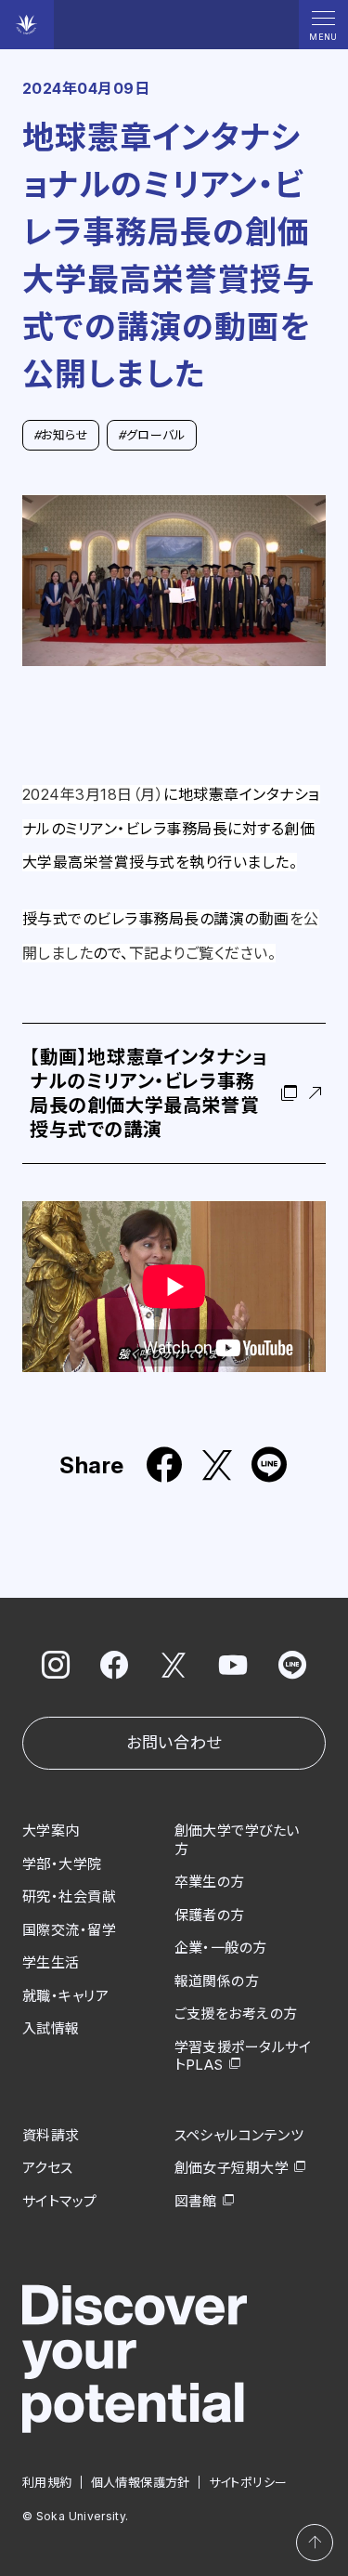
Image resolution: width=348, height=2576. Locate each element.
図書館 (196, 2201)
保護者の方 (210, 1915)
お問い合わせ (174, 1743)
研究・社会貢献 (69, 1896)
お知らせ (61, 435)
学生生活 (51, 1962)
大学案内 (51, 1831)
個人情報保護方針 (141, 2482)
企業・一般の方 (221, 1948)
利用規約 (47, 2482)
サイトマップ (60, 2201)
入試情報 (51, 2028)
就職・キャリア (65, 1996)
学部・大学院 (62, 1864)
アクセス (48, 2168)
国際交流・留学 (69, 1930)
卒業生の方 (210, 1882)
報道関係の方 (217, 1981)
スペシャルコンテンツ (239, 2135)
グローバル (152, 435)
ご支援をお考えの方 (236, 2014)
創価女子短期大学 (232, 2168)
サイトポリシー (248, 2482)
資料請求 (51, 2135)
